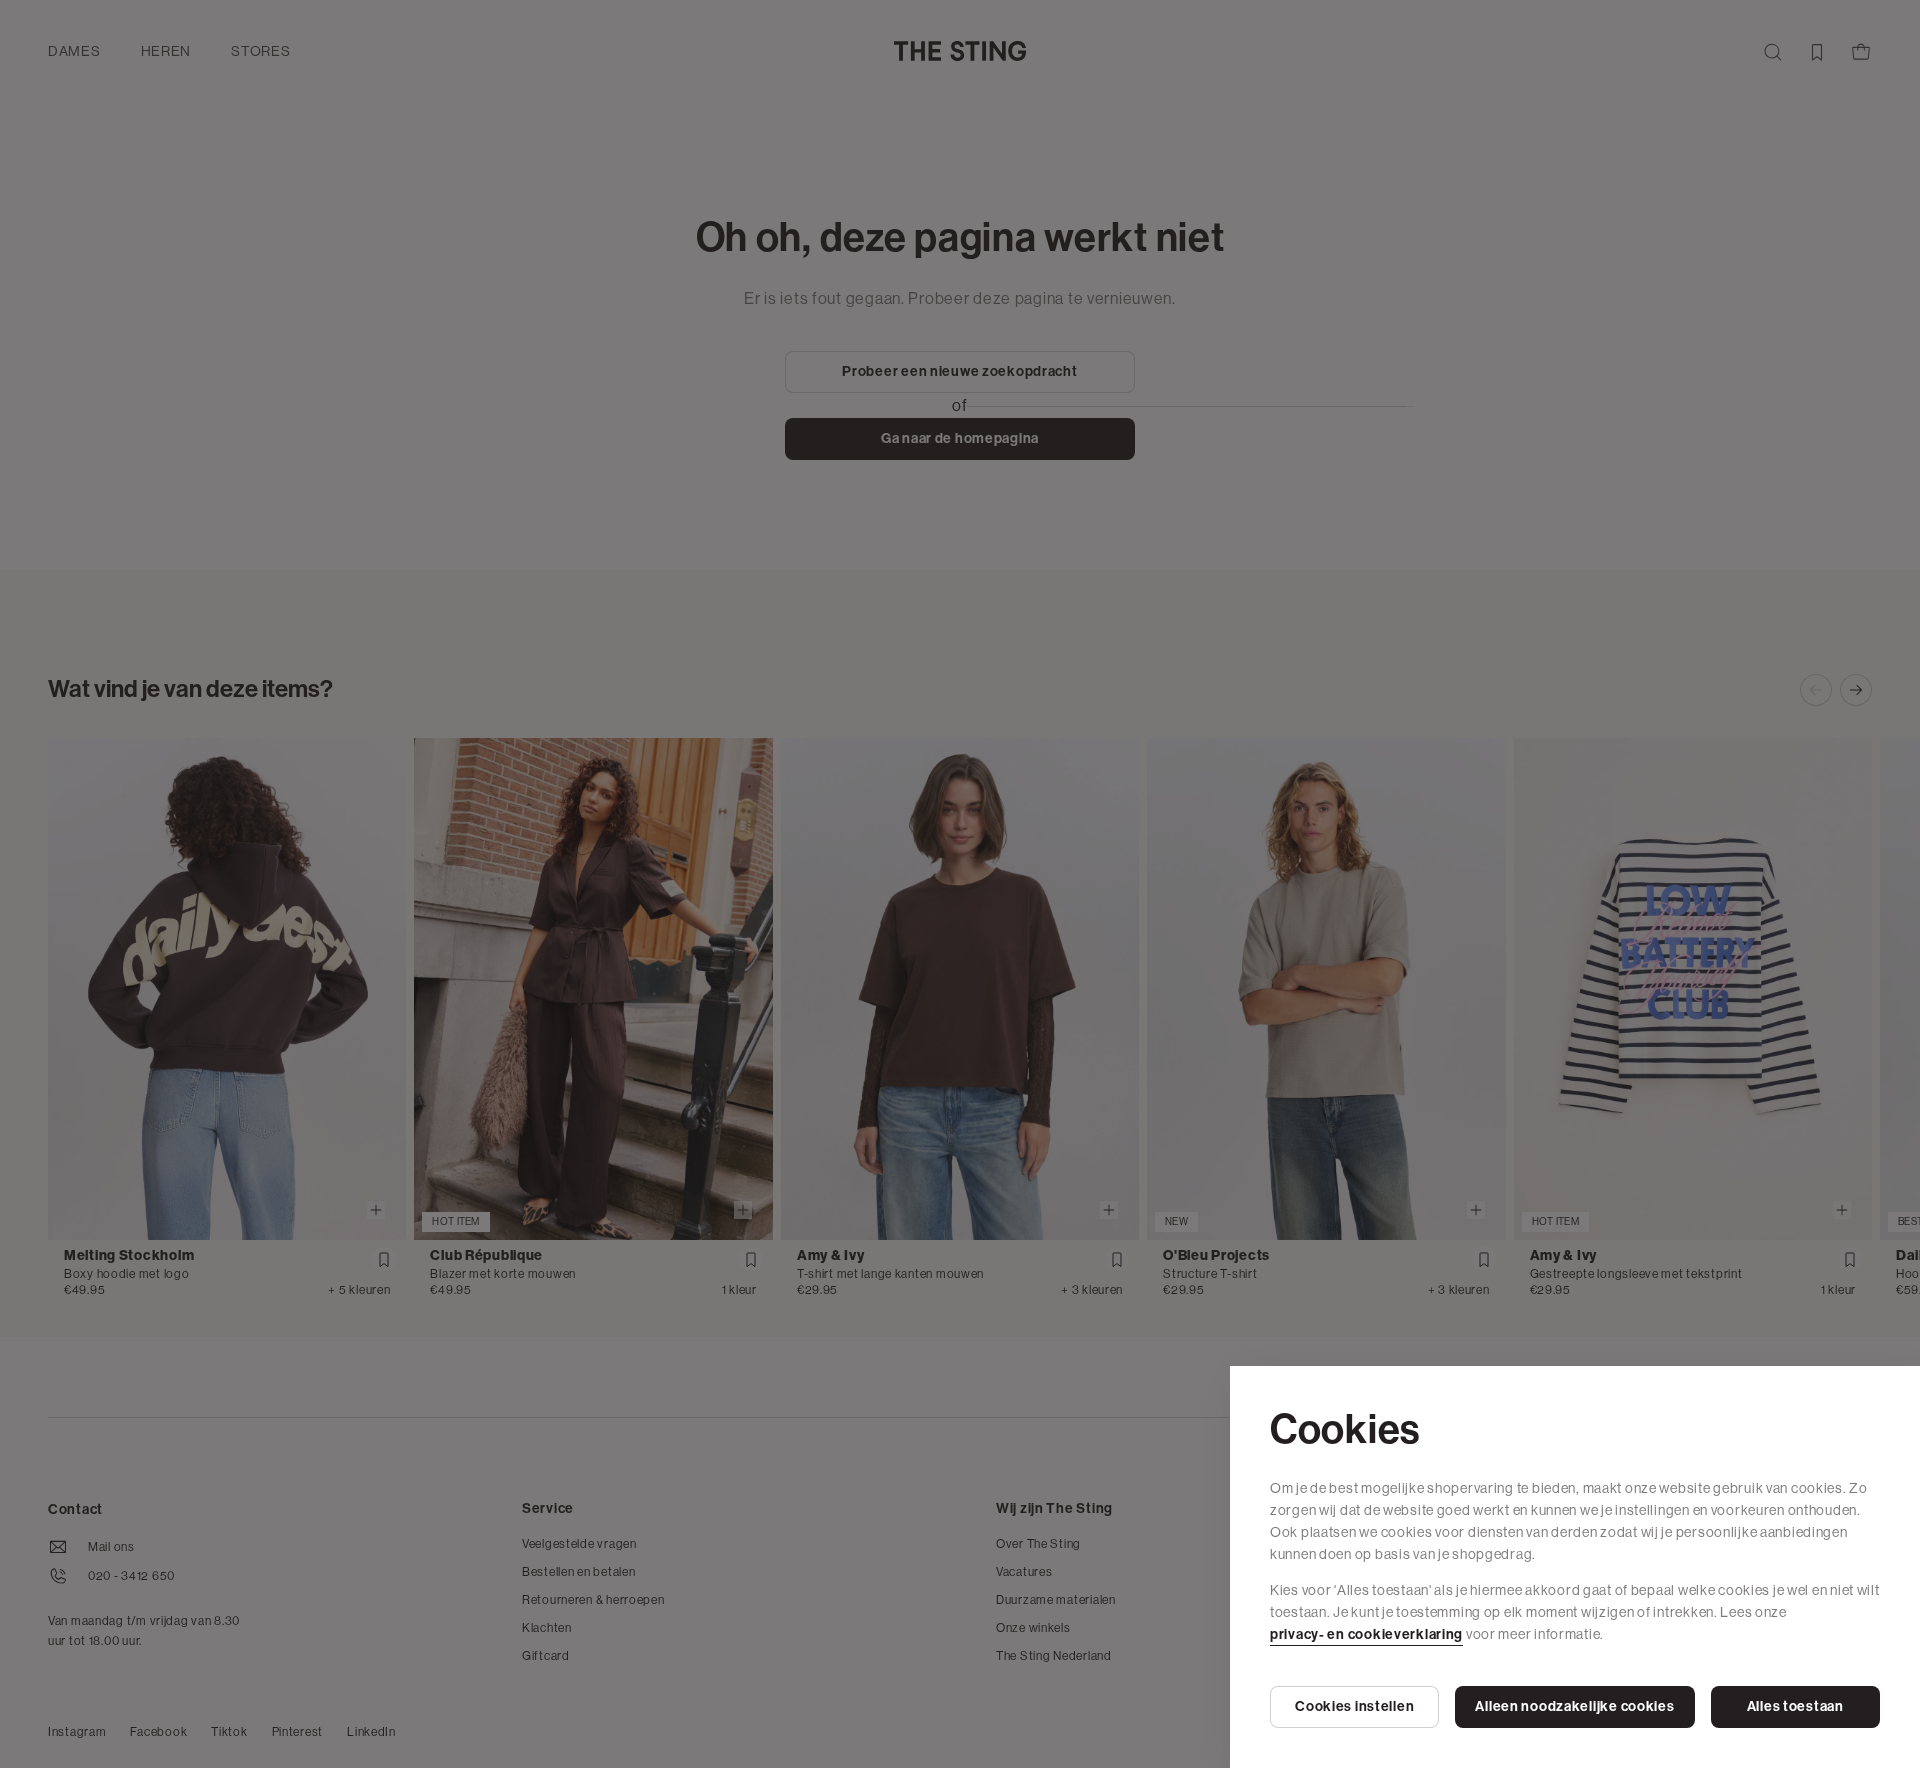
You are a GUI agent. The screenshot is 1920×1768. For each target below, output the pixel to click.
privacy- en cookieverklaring (1366, 1634)
